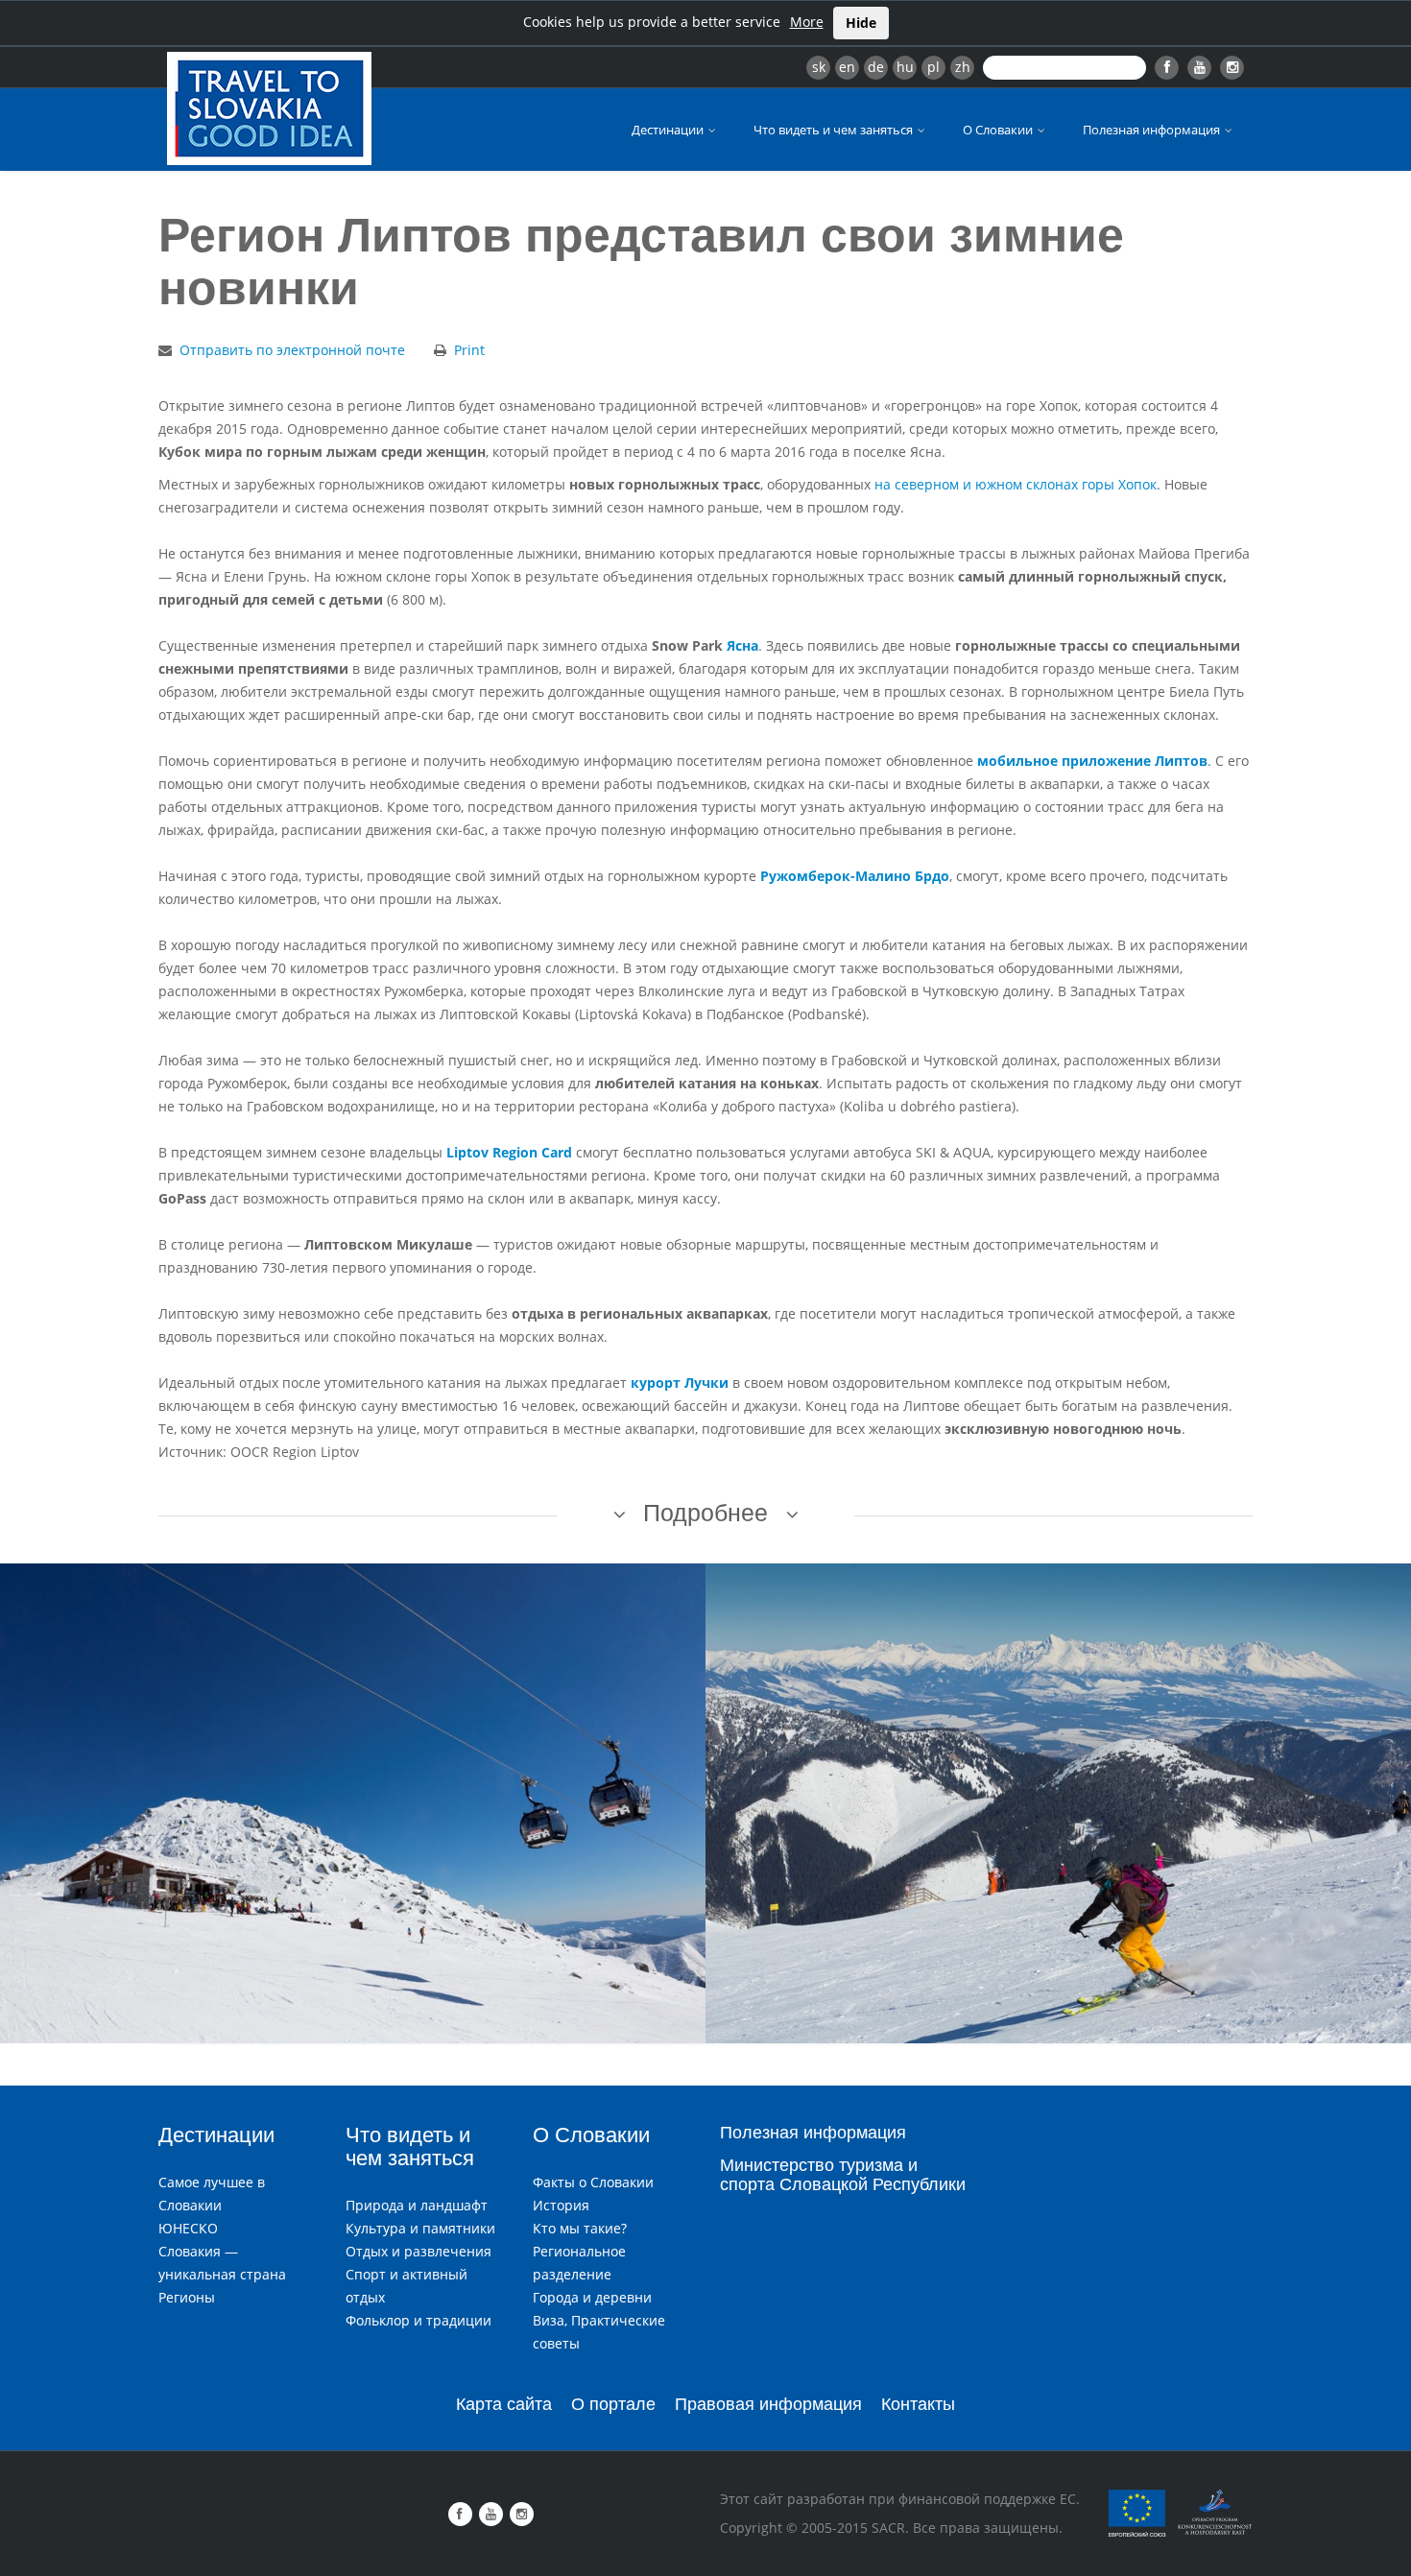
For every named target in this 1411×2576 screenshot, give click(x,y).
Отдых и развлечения (419, 2251)
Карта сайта (504, 2404)
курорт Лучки (680, 1383)
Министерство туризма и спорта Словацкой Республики (843, 2175)
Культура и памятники (420, 2228)
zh (963, 67)
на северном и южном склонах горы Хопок (1016, 484)
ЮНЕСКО (188, 2228)
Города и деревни (592, 2297)
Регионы (187, 2297)
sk (819, 67)
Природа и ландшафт (417, 2205)
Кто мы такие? (580, 2228)
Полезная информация (1153, 130)
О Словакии (999, 130)
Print (469, 350)
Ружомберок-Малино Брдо (855, 876)
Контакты (918, 2404)
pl (933, 67)
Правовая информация (768, 2404)
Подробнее (705, 1513)
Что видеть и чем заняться (835, 130)
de (876, 67)
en (847, 67)
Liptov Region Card (509, 1152)
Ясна (742, 645)
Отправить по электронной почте (292, 350)
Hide (861, 23)
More (807, 22)
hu (905, 67)
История (561, 2205)
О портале (613, 2404)
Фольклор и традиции (419, 2320)
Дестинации (669, 130)
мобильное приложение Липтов (1092, 761)
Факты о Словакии (593, 2182)
